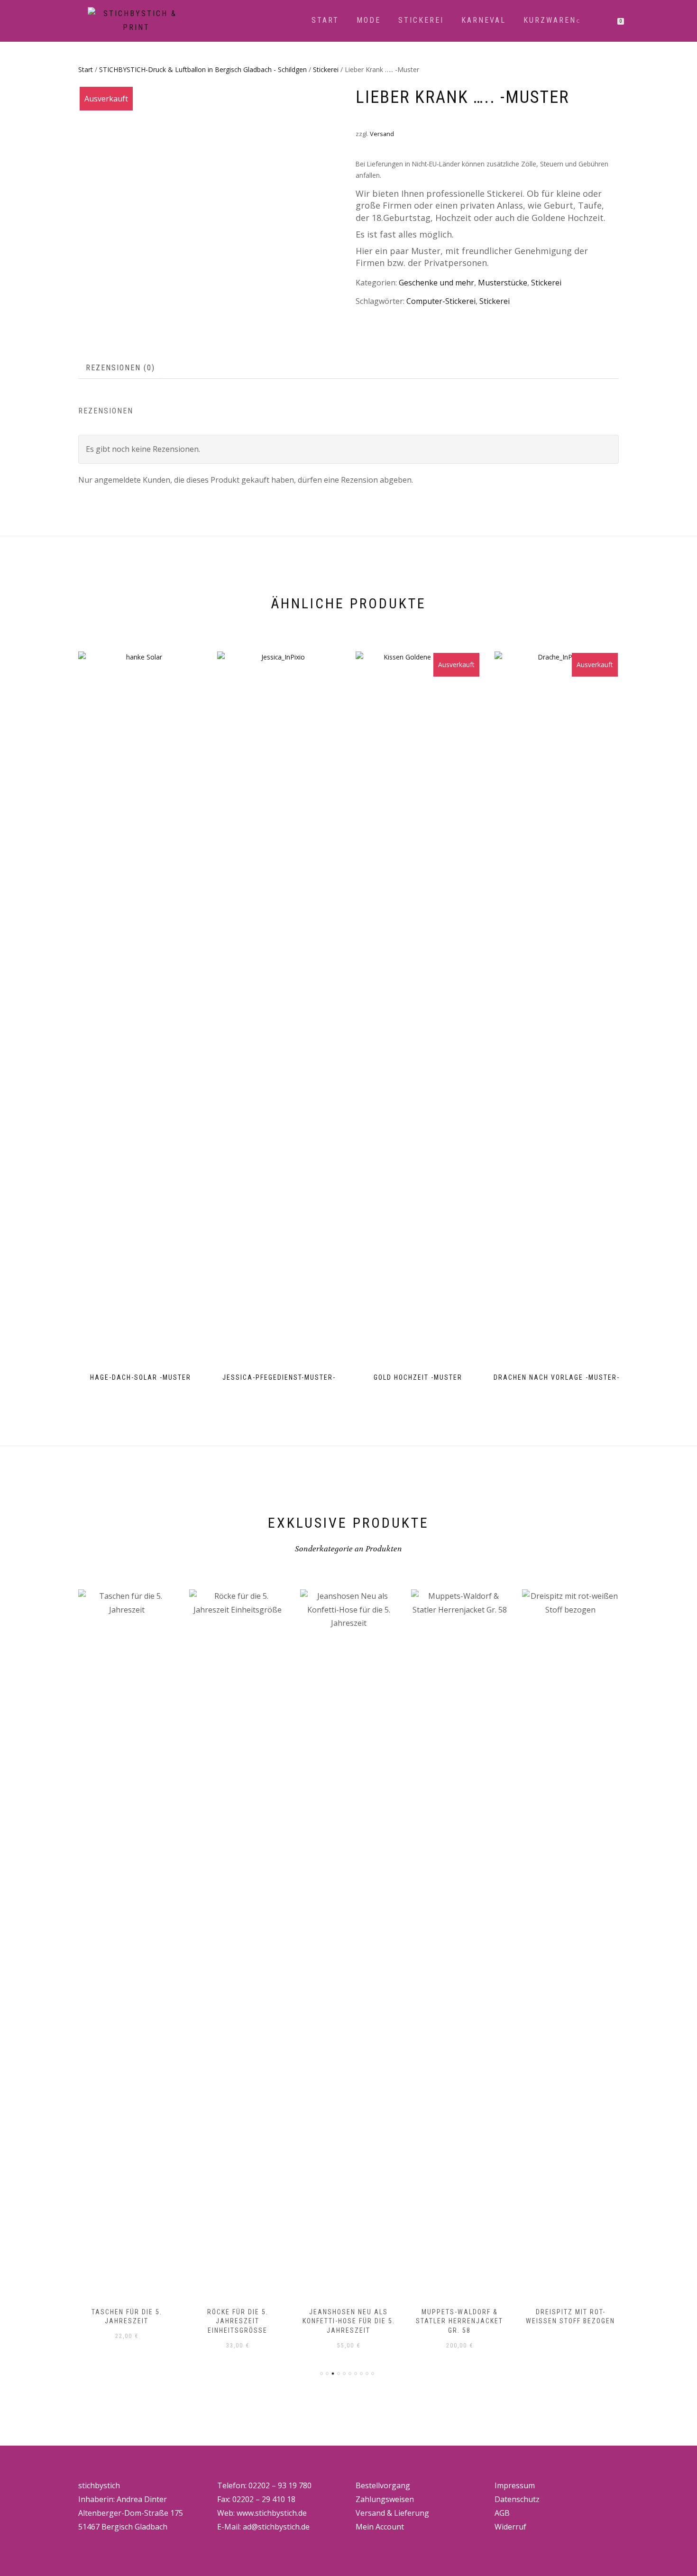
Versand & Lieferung (392, 2513)
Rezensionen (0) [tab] (120, 368)
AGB (502, 2513)
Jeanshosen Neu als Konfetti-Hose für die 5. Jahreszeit (349, 2321)
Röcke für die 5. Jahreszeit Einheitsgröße (238, 2321)
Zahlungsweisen (385, 2499)
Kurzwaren (550, 20)
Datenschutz (517, 2499)
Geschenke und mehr (436, 283)
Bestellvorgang (383, 2485)
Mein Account (380, 2527)
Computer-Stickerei (441, 301)
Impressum (515, 2485)
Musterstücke (503, 283)
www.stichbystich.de (272, 2513)
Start (325, 20)
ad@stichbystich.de (276, 2527)
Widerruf (510, 2527)
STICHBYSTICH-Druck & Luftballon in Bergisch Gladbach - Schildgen (203, 69)
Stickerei (421, 20)
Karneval (484, 20)
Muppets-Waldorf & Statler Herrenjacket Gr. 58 (459, 2321)
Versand (382, 134)
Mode (369, 20)
